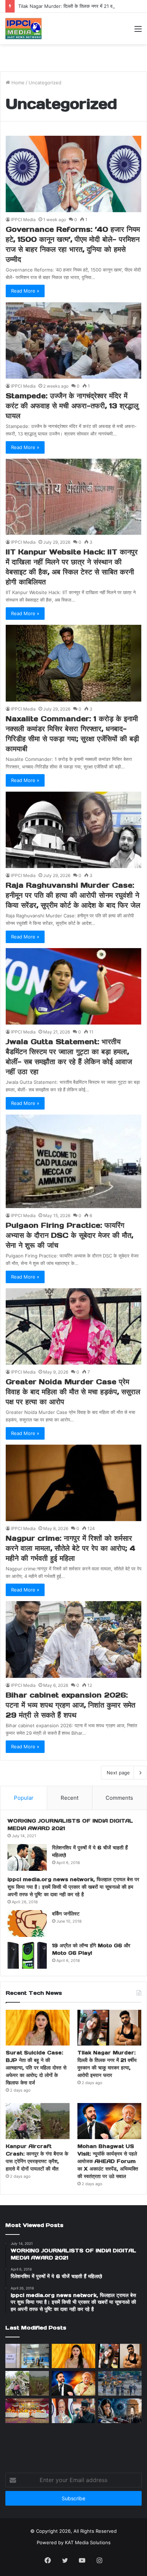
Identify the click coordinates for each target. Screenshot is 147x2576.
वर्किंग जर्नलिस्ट (66, 1914)
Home (17, 83)
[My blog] (24, 29)
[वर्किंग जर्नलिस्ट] (27, 1924)
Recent (70, 1798)
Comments (119, 1798)
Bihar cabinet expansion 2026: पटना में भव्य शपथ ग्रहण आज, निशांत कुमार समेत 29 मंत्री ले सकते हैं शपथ (70, 1705)
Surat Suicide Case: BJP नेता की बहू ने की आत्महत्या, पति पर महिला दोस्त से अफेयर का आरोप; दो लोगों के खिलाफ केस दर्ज (36, 2068)
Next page (118, 1773)
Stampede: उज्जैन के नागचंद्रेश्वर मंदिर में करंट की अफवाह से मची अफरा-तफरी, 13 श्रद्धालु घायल (72, 406)
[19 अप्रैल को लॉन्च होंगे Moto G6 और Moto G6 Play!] (27, 1955)
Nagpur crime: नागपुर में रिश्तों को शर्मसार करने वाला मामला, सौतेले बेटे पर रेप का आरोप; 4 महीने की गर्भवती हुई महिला (70, 1548)
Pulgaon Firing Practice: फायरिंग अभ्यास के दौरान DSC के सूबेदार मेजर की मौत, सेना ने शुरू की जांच (69, 1235)
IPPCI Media (23, 220)
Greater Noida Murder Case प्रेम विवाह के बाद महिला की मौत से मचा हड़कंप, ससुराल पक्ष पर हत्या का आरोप (73, 1392)
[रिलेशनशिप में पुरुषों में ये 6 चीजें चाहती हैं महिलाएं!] (27, 1857)
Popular (24, 1798)
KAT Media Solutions (88, 2542)
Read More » (25, 291)
